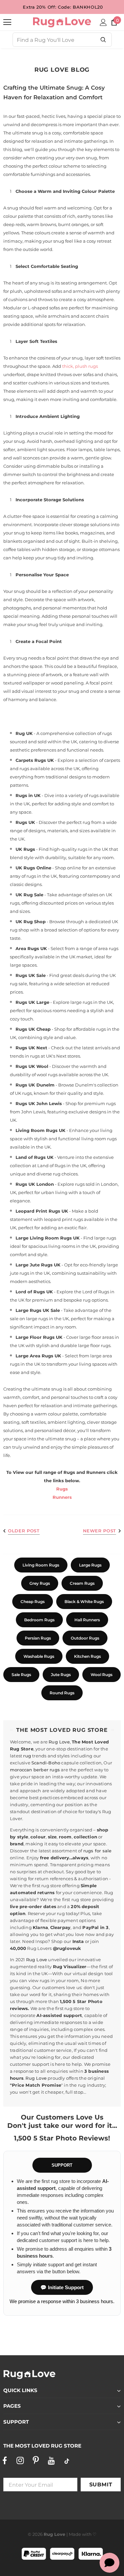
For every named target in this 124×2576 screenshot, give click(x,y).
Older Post (24, 1531)
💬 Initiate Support (62, 2287)
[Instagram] (20, 2461)
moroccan (21, 1770)
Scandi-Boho (46, 1763)
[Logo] (62, 22)
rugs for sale (98, 1851)
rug (27, 1756)
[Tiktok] (67, 2461)
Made (75, 2534)
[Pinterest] (36, 2461)
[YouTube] (51, 2461)
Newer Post (100, 1531)
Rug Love (59, 1742)
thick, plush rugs (80, 366)
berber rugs (47, 1770)
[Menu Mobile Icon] (7, 22)
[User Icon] (103, 22)
